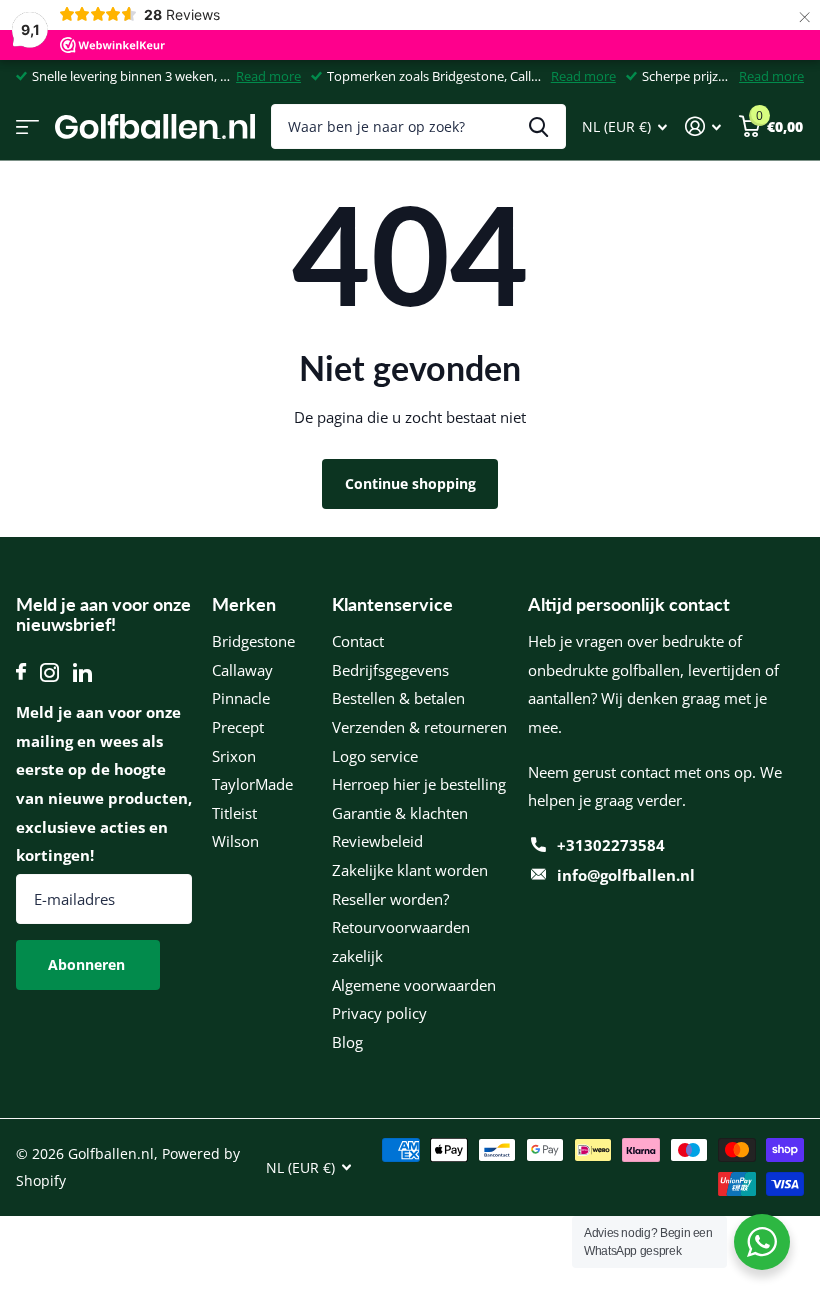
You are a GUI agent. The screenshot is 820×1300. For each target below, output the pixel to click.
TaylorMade (252, 784)
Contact (358, 641)
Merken (244, 604)
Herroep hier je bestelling (419, 784)
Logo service (375, 756)
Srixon (234, 756)
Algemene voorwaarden (414, 985)
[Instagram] (49, 672)
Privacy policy (379, 1013)
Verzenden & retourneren (419, 727)
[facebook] (21, 672)
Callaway (242, 670)
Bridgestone (253, 641)
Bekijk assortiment (27, 126)
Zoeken (538, 126)
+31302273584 (611, 845)
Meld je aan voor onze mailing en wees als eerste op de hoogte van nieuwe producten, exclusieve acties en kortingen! (104, 783)
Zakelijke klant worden (410, 870)
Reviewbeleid (377, 841)
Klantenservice (392, 604)
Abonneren (88, 964)
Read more (268, 76)
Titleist (234, 813)
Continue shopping (410, 483)
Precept (238, 727)
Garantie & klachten (400, 813)
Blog (347, 1042)
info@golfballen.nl (626, 875)
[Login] (703, 126)
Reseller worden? (390, 899)
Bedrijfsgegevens (390, 670)
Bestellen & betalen (398, 698)
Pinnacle (241, 698)
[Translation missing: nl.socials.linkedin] (82, 672)
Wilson (235, 841)
